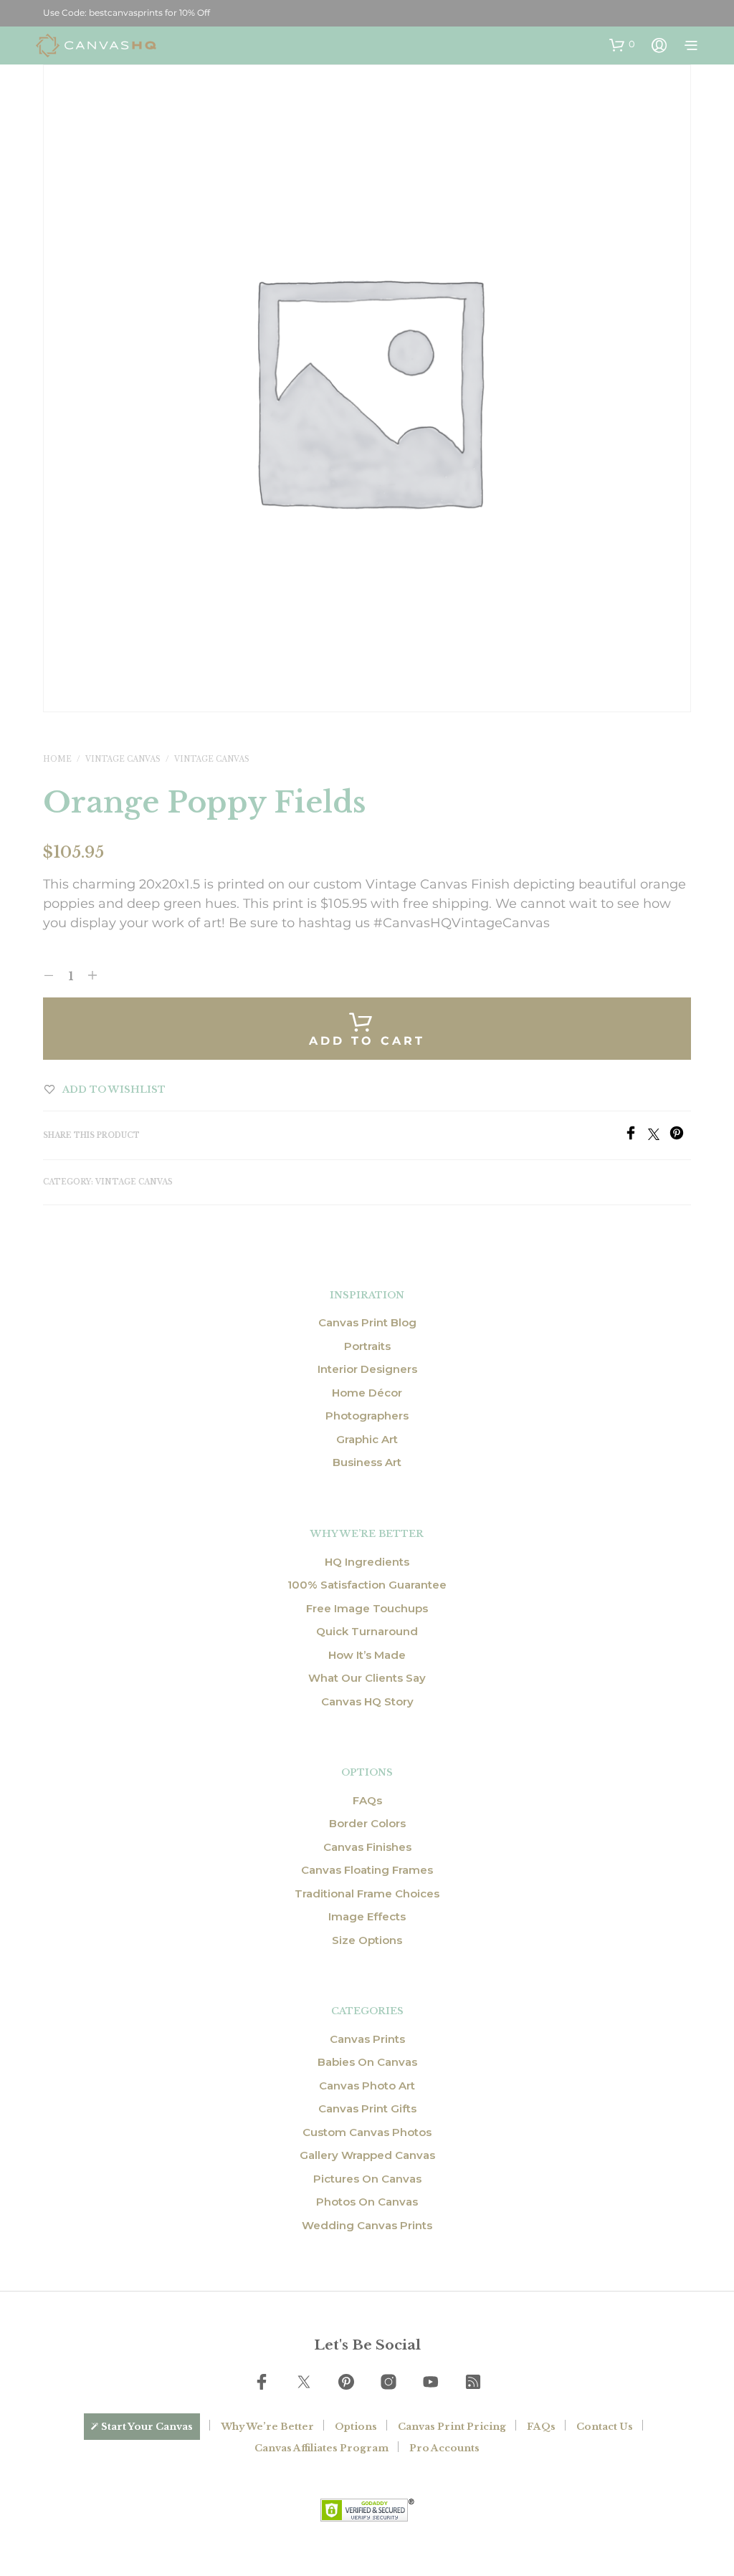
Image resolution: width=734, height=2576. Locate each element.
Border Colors (367, 1823)
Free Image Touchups (367, 1608)
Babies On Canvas (367, 2062)
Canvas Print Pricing (452, 2427)
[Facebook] (636, 1136)
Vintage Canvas (123, 759)
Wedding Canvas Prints (367, 2225)
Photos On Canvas (367, 2202)
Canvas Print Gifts (367, 2108)
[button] (622, 44)
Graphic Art (367, 1439)
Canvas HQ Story (367, 1701)
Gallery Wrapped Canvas (367, 2155)
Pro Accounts (444, 2448)
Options (356, 2427)
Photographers (367, 1416)
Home (57, 759)
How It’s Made (367, 1655)
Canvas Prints (367, 2039)
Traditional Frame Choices (367, 1893)
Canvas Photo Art (367, 2086)
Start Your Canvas (147, 2427)
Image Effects (367, 1916)
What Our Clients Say (367, 1678)
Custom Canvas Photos (367, 2132)
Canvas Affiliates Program (321, 2448)
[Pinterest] (680, 1136)
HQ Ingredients (367, 1562)
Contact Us (605, 2427)
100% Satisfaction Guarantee (367, 1585)
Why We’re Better (267, 2427)
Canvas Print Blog (367, 1322)
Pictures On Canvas (367, 2179)
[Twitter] (659, 1136)
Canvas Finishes (367, 1847)
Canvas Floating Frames (367, 1870)
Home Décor (367, 1393)
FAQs (367, 1800)
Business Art (367, 1462)
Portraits (367, 1346)
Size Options (367, 1940)
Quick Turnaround (367, 1631)
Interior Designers (367, 1369)
